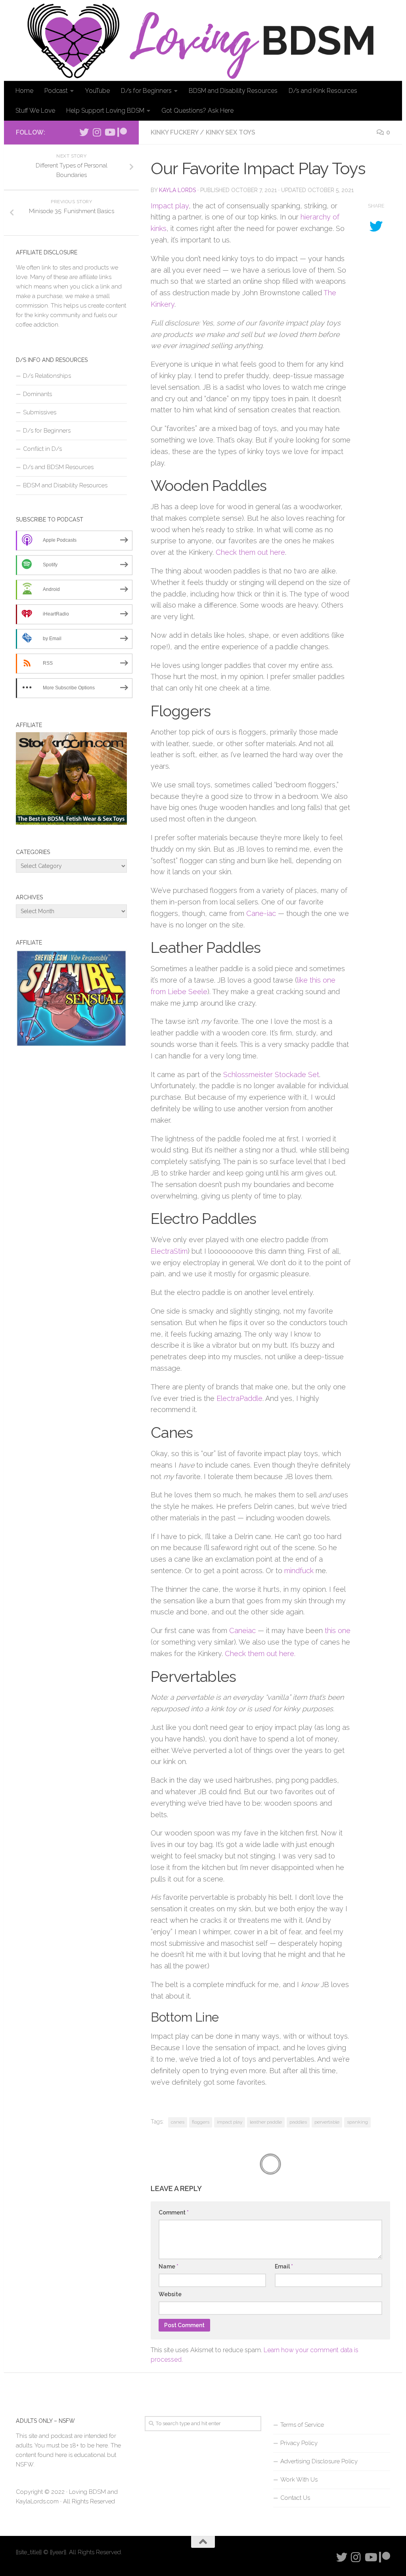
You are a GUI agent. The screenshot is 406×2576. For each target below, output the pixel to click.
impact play (230, 2122)
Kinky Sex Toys (231, 132)
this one (338, 1630)
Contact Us (295, 2498)
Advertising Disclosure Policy (319, 2461)
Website (170, 2294)
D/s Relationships (47, 376)
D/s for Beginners (146, 91)
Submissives (40, 412)
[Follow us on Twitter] (84, 132)
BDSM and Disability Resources (233, 91)
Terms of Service (302, 2425)
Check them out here (250, 552)
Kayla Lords (177, 190)
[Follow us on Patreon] (122, 132)
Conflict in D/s (42, 449)
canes (178, 2122)
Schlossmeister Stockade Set (271, 1074)
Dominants (37, 394)
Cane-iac (261, 913)
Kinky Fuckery (174, 132)
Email (284, 2266)
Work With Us (299, 2480)
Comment (174, 2212)
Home (24, 91)
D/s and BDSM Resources (58, 467)
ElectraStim (169, 1251)
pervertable (327, 2122)
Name (169, 2266)
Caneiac (242, 1630)
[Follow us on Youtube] (109, 132)
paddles (298, 2122)
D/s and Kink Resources (323, 91)
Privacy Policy (299, 2443)
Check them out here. (260, 1654)
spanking (357, 2122)
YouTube (97, 91)
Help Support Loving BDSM (105, 111)
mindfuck (299, 1571)
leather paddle (266, 2122)
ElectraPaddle (239, 1398)
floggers (201, 2122)
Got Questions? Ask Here (197, 111)
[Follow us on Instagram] (97, 132)
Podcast (56, 91)
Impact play (170, 206)
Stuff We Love (35, 111)
